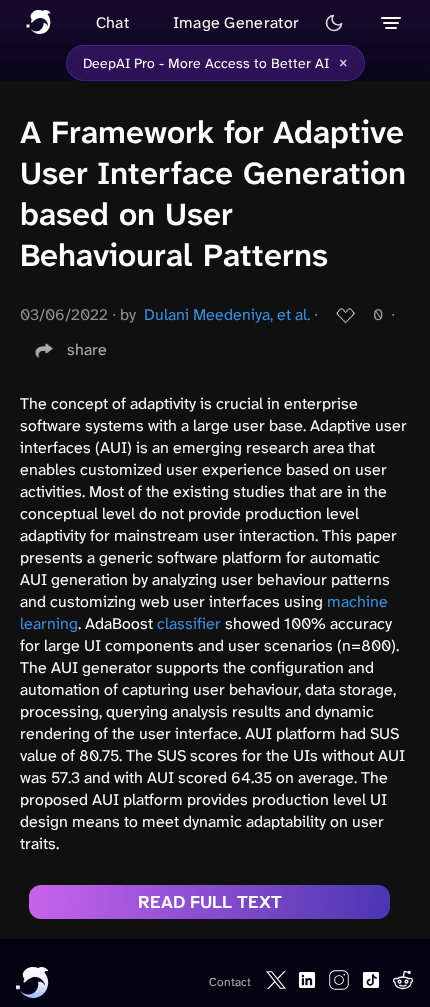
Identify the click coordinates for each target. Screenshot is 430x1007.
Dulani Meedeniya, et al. (227, 314)
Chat (112, 22)
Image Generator (236, 22)
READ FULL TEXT (210, 902)
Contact (230, 982)
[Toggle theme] (334, 23)
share (87, 349)
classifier (189, 623)
